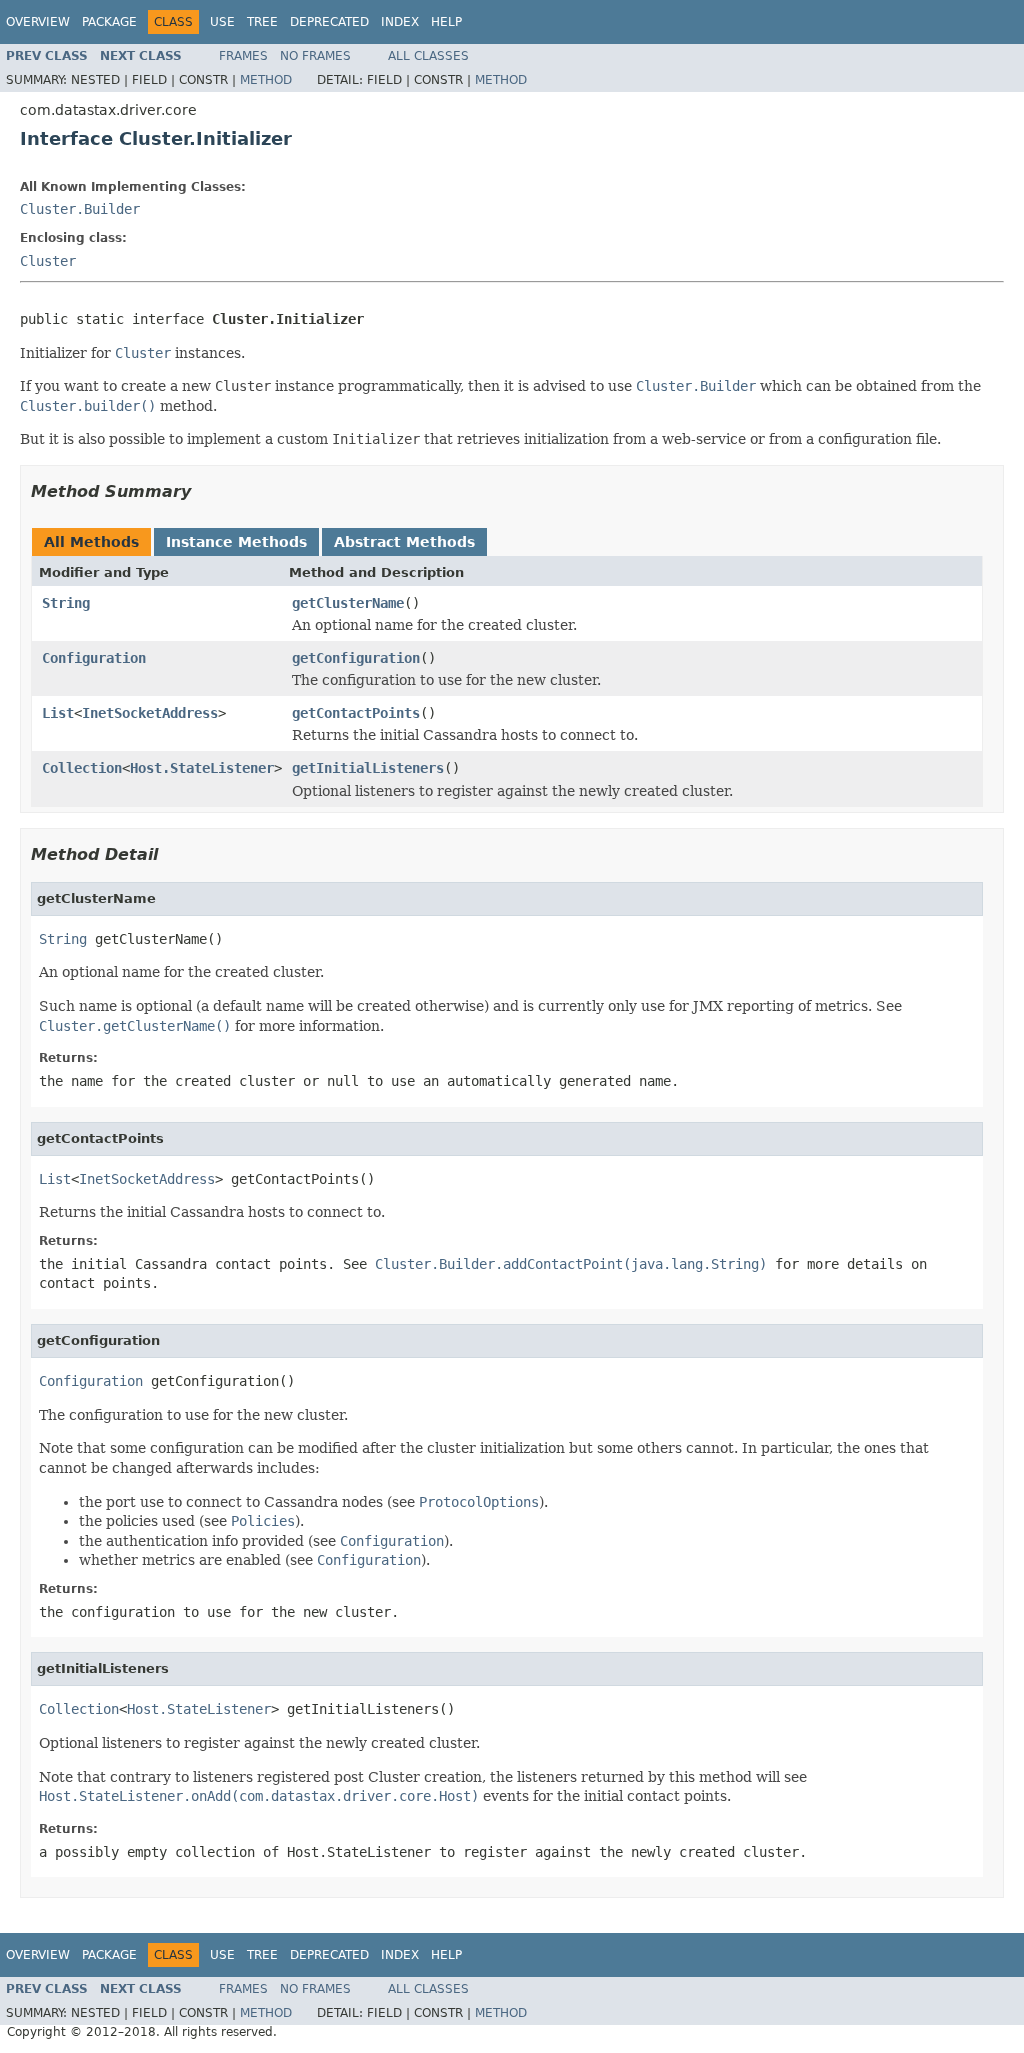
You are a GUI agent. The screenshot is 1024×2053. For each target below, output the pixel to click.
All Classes (428, 56)
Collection (82, 768)
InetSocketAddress (150, 713)
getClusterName (348, 603)
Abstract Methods (404, 542)
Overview (38, 22)
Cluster (48, 261)
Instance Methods (236, 542)
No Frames (315, 56)
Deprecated (329, 22)
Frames (243, 56)
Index (400, 22)
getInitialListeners (368, 768)
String (66, 603)
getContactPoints (356, 713)
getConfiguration (356, 658)
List (58, 713)
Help (446, 22)
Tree (262, 22)
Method (266, 80)
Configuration (94, 658)
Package (109, 22)
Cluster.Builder (80, 209)
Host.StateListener (202, 768)
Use (222, 22)
